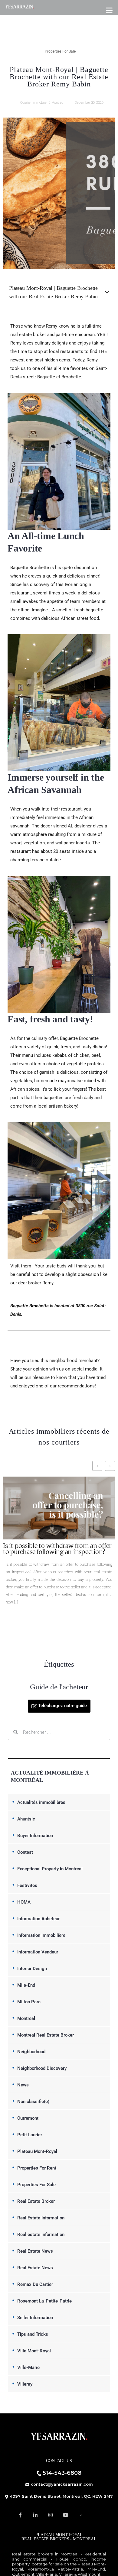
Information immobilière (41, 1935)
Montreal (26, 2018)
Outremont (28, 2118)
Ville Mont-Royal (34, 2351)
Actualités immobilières (41, 1802)
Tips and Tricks (33, 2334)
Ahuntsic (26, 1819)
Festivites (27, 1885)
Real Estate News (35, 2251)
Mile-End (26, 1985)
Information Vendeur (38, 1952)
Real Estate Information (41, 2218)
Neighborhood (31, 2052)
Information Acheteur (38, 1919)
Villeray (25, 2384)
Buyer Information (35, 1836)
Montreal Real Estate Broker (46, 2035)
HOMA (24, 1902)
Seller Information (35, 2318)
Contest (25, 1852)
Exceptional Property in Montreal (50, 1869)
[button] (107, 292)
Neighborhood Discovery (42, 2068)
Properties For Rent (37, 2168)
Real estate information (41, 2235)
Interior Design (32, 1969)
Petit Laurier (30, 2135)
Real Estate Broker (36, 2201)
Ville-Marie (28, 2367)
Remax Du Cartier (35, 2284)
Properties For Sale (60, 51)
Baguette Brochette (29, 1306)
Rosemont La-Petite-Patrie (44, 2301)
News (23, 2085)
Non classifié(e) (33, 2102)
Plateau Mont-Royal (37, 2151)
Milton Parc (29, 2002)
